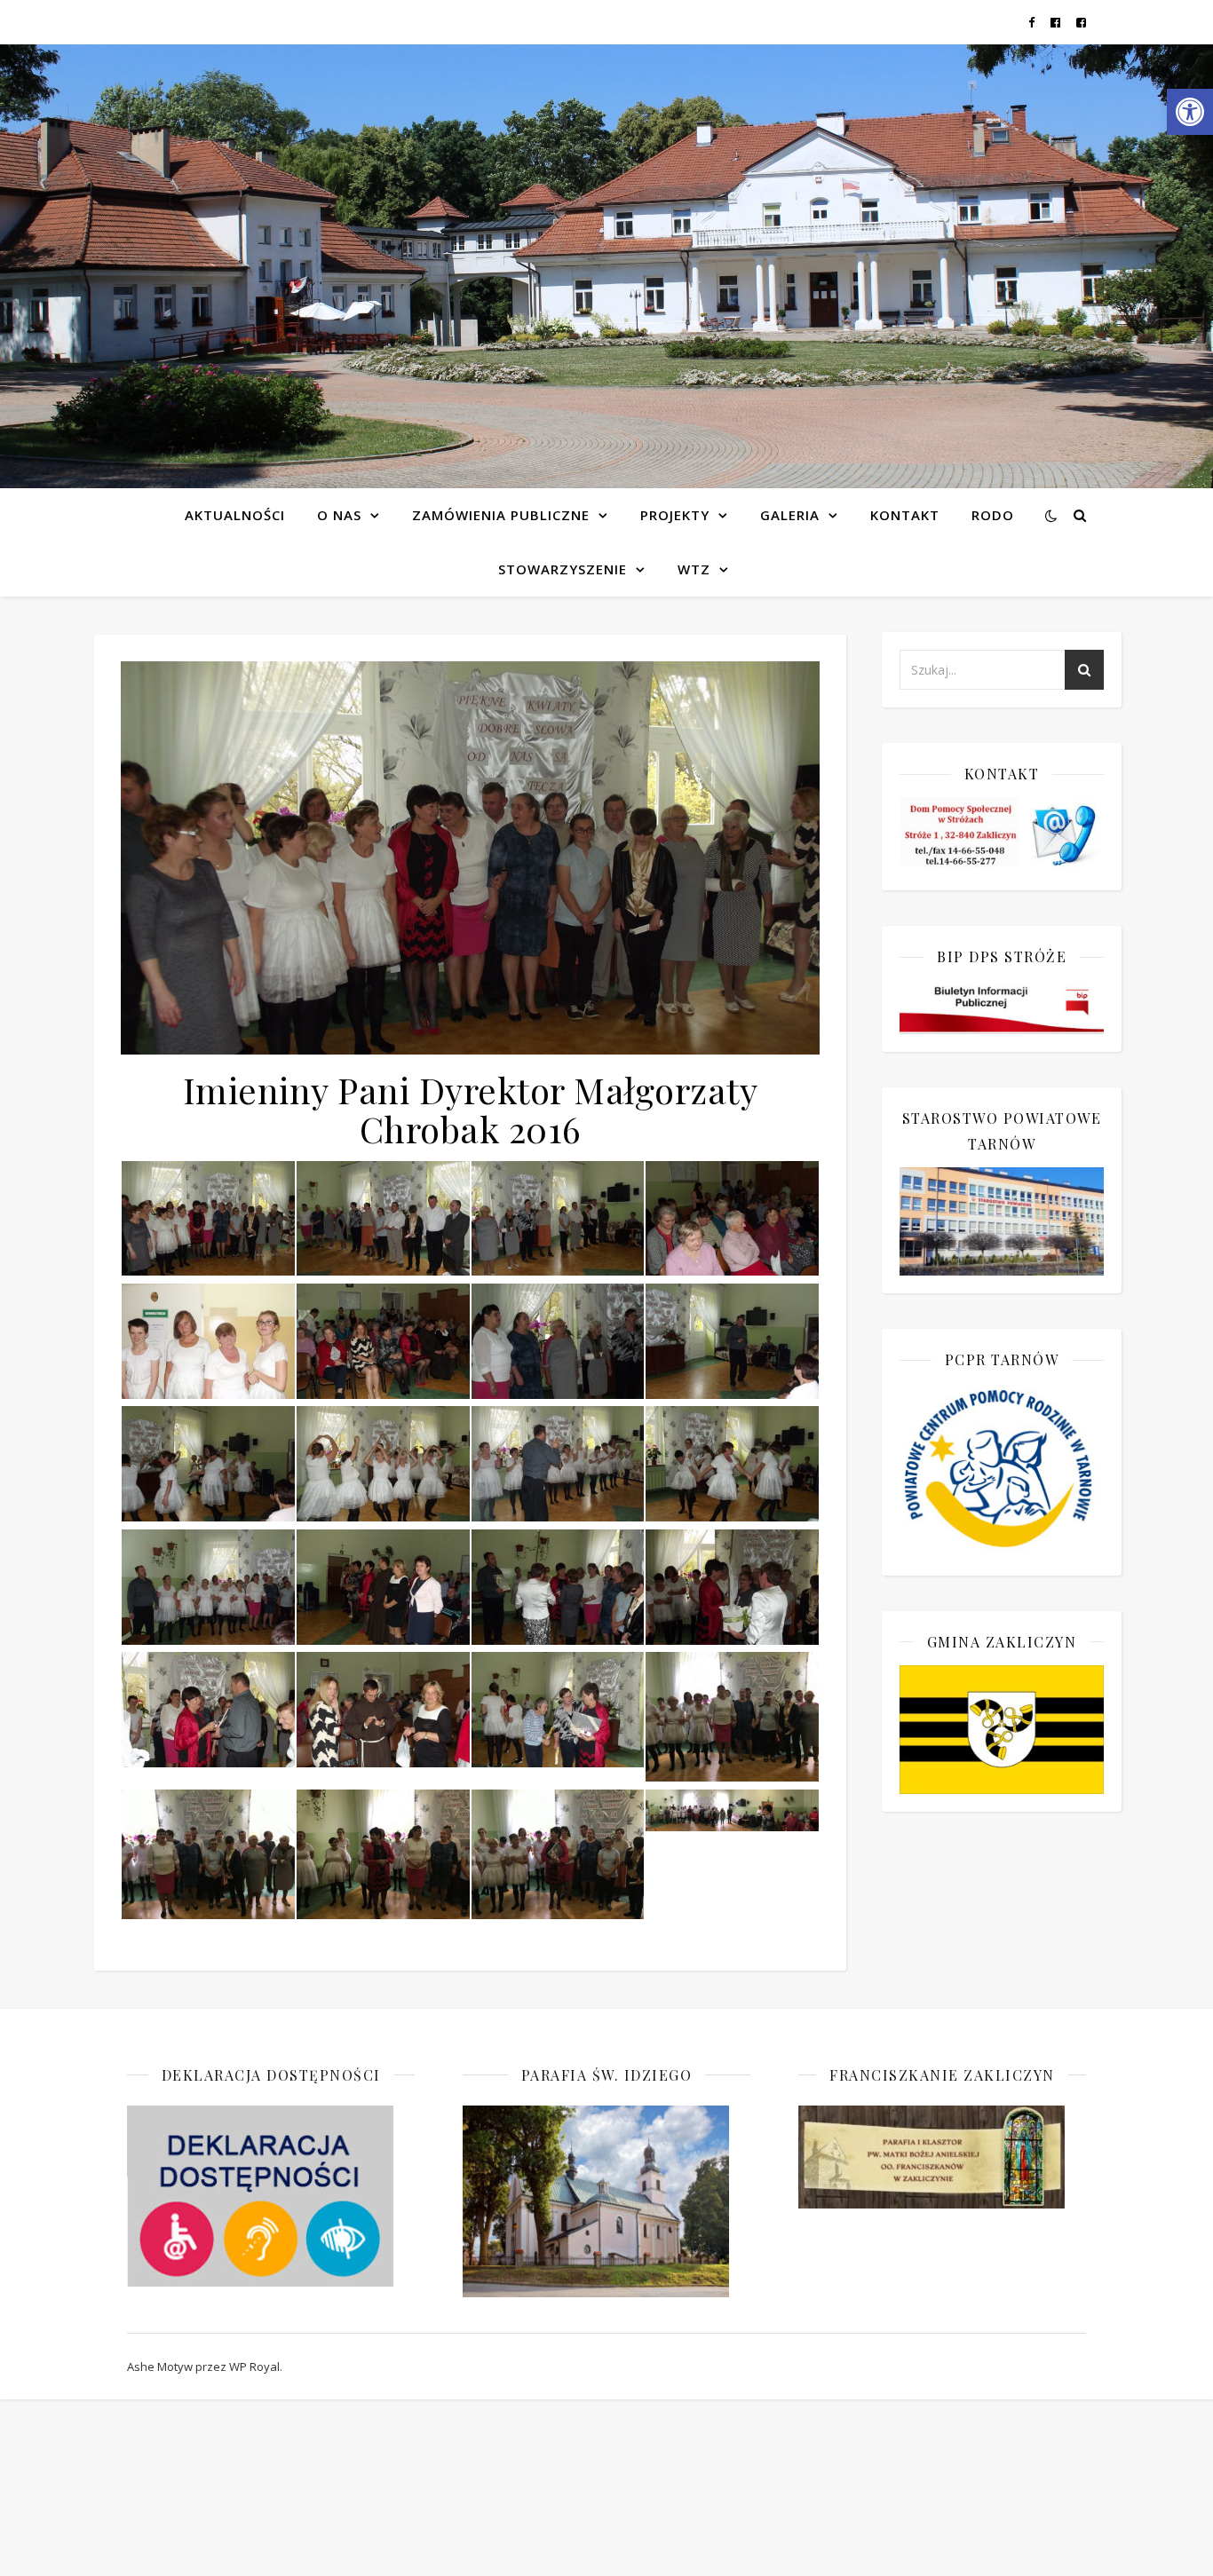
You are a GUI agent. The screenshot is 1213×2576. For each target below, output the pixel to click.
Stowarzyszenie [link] (563, 569)
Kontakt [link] (905, 515)
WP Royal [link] (254, 2367)
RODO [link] (993, 515)
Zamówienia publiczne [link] (501, 515)
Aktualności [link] (235, 515)
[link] (1190, 112)
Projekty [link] (675, 515)
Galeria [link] (790, 515)
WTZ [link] (694, 569)
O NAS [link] (339, 515)
